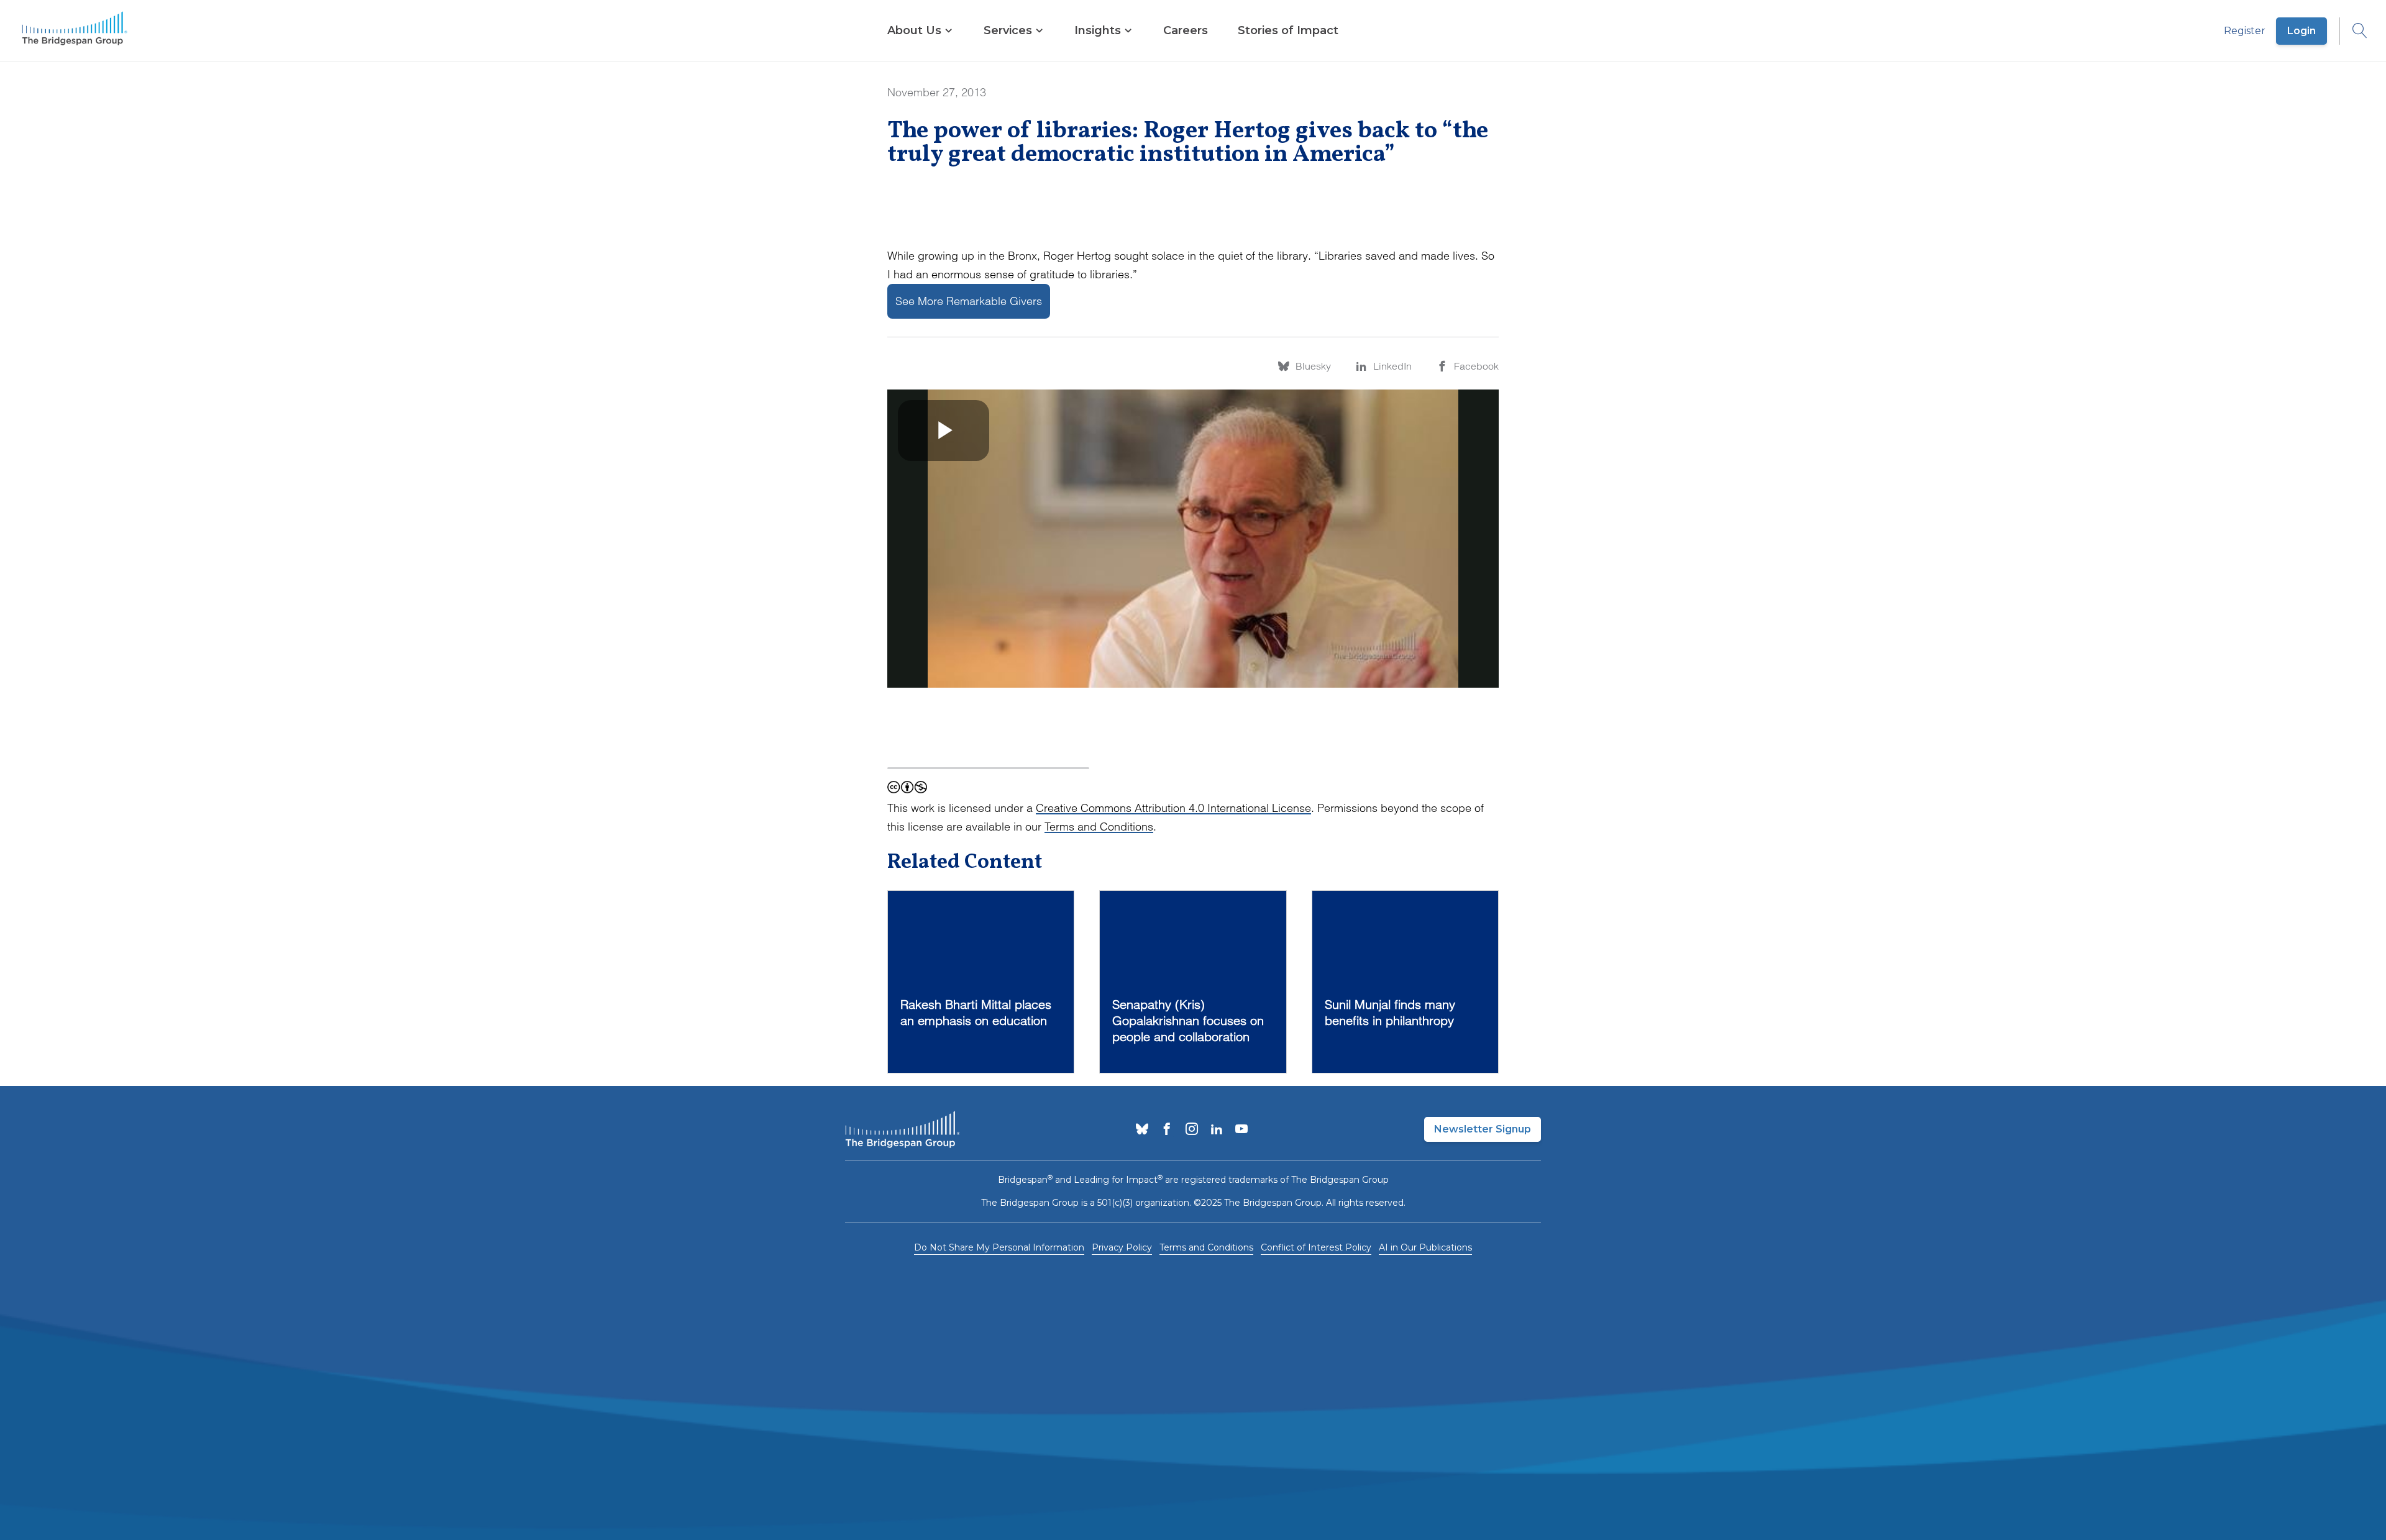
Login (2301, 31)
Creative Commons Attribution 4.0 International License (1173, 808)
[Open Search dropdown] (2354, 31)
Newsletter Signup (1483, 1129)
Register (2245, 31)
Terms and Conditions (1099, 827)
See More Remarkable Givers (969, 301)
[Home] (75, 31)
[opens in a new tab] (1142, 1130)
